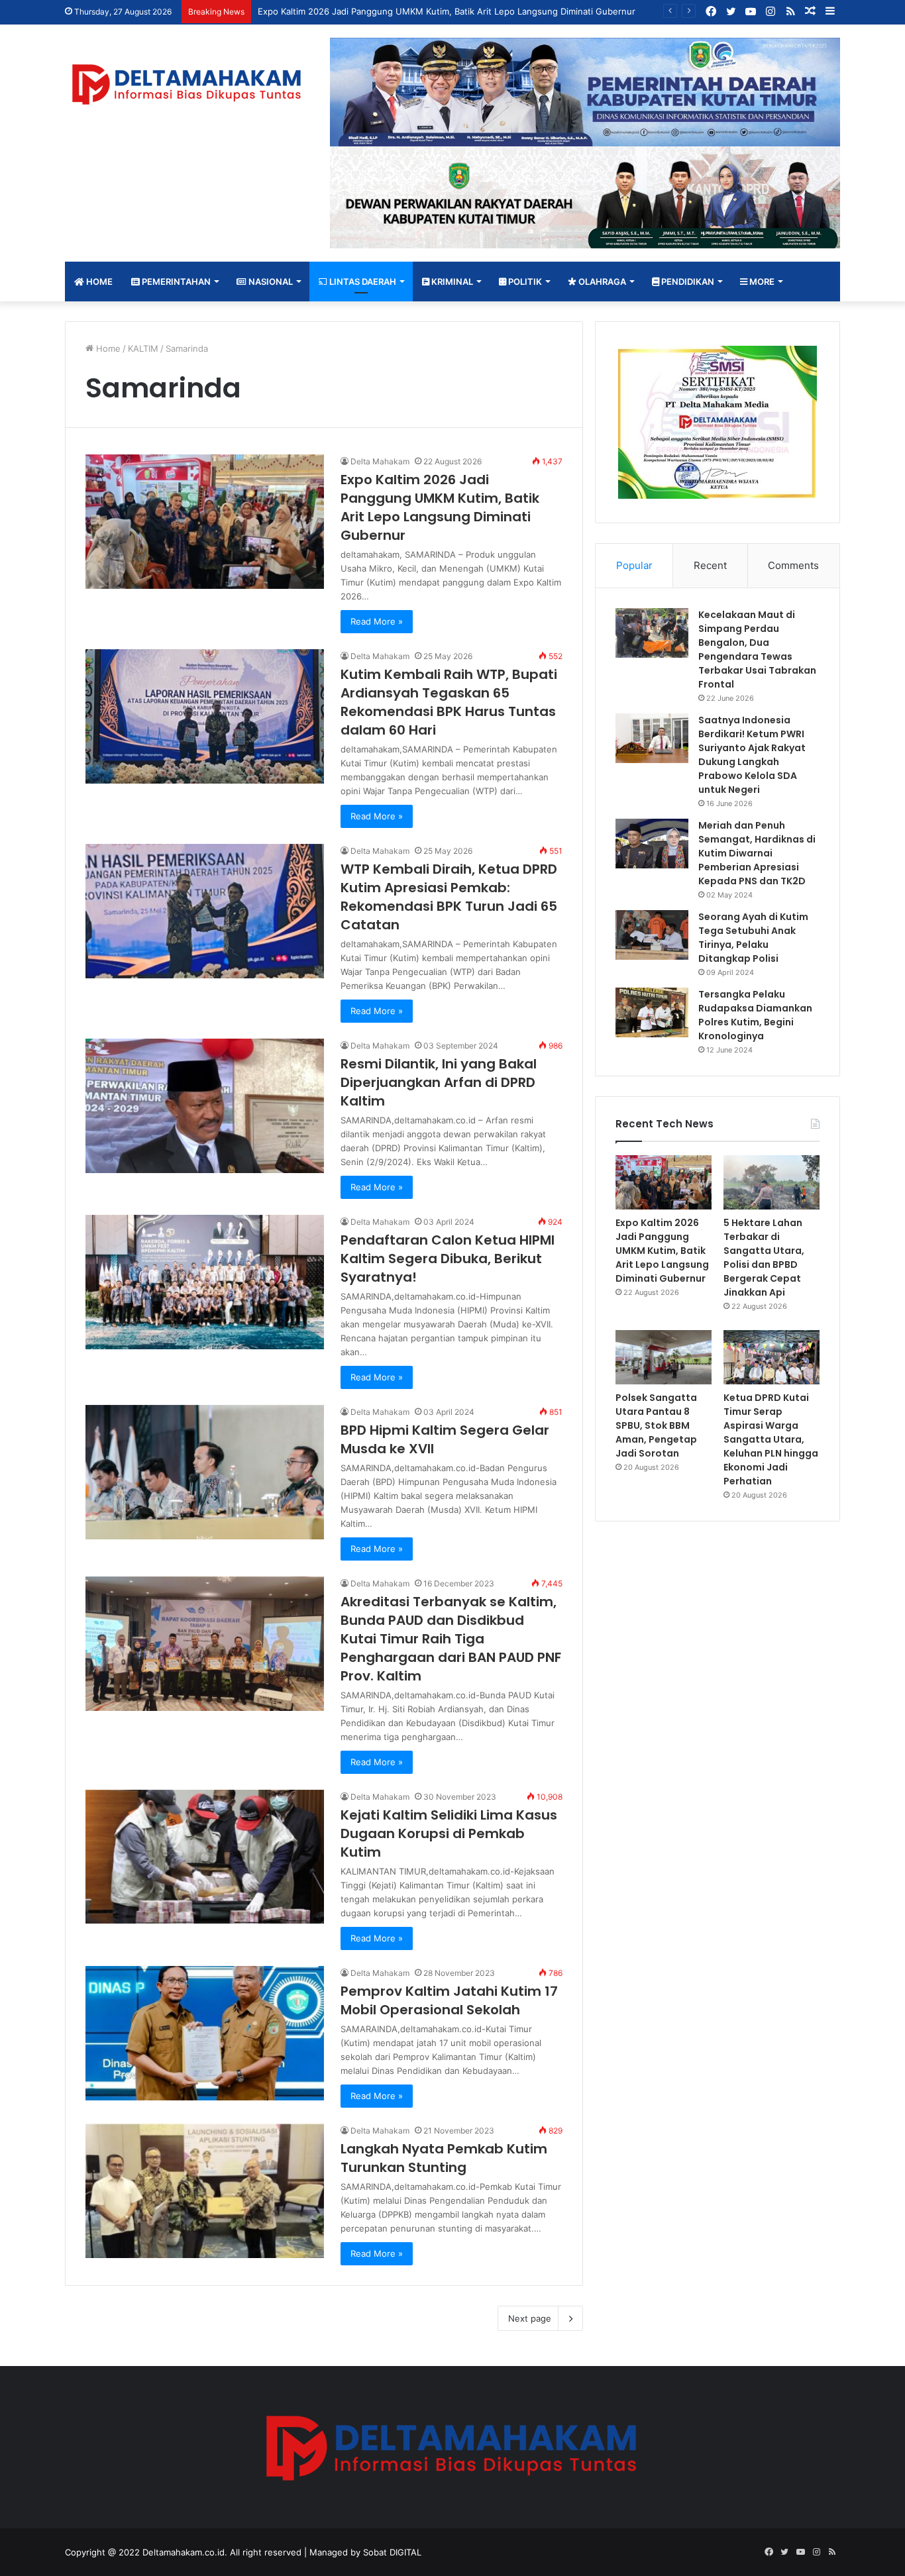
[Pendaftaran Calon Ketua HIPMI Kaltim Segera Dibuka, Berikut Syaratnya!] (205, 1282)
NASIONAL (270, 282)
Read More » (377, 621)
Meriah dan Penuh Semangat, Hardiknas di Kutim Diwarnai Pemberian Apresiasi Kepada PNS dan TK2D (757, 853)
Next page (530, 2318)
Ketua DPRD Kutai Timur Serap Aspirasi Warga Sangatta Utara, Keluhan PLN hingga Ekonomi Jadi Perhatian (771, 1439)
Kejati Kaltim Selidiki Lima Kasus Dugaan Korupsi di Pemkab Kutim (449, 1833)
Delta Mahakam (380, 461)
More (761, 282)
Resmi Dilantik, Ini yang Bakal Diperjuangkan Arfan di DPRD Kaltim (439, 1082)
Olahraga (601, 282)
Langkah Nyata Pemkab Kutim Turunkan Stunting (444, 2158)
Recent (710, 565)
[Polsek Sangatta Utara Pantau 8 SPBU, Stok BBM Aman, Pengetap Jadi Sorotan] (664, 1357)
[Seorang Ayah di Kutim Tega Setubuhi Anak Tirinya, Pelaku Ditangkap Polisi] (652, 935)
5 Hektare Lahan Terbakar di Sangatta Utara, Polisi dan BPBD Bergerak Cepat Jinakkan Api (764, 1258)
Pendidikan (687, 282)
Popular (634, 565)
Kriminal (451, 282)
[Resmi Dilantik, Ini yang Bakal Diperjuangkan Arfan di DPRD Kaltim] (205, 1106)
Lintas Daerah (362, 282)
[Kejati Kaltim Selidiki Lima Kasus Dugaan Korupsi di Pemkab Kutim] (205, 1857)
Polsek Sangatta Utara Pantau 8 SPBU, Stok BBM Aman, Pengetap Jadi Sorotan (656, 1425)
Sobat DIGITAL (392, 2552)
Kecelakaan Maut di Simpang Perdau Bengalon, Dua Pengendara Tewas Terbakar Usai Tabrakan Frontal (757, 649)
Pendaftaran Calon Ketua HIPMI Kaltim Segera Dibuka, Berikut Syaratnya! (448, 1259)
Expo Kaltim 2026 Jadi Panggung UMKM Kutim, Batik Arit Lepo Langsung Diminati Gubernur (447, 11)
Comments (793, 565)
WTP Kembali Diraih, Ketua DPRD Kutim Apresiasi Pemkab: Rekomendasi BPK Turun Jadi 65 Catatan (449, 897)
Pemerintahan (175, 282)
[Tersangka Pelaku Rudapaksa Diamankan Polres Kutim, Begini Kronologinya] (652, 1012)
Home (98, 282)
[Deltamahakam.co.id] (187, 84)
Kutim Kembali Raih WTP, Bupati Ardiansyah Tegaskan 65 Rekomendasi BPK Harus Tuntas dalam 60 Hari (449, 702)
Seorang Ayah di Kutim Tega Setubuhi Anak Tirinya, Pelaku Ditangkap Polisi (753, 938)
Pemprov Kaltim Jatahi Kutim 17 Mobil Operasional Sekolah (449, 2000)
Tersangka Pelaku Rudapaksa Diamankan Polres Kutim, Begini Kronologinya (755, 1015)
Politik (524, 282)
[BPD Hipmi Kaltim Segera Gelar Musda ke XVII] (205, 1472)
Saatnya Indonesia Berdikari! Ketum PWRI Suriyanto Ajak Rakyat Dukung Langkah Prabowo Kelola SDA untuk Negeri (752, 755)
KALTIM (143, 348)
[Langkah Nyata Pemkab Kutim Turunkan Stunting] (205, 2191)
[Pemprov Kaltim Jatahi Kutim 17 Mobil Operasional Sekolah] (205, 2033)
